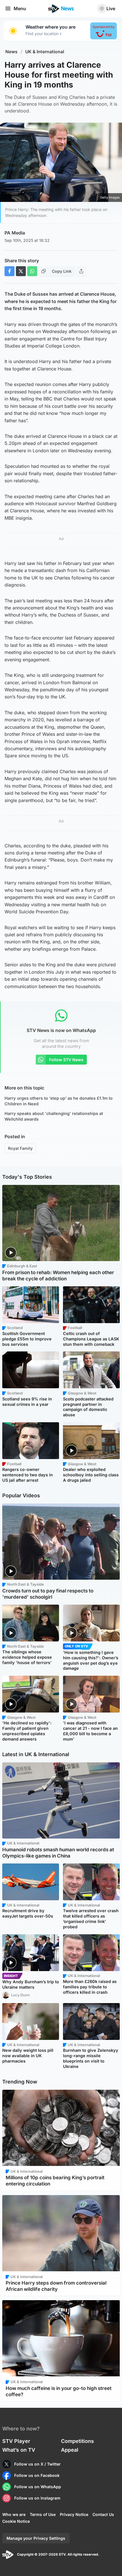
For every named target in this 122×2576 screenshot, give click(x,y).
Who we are (14, 2514)
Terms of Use (43, 2514)
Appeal (70, 2450)
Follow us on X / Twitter (37, 2464)
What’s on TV (19, 2450)
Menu (20, 8)
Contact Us (103, 2514)
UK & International (45, 52)
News (11, 52)
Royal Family (20, 1148)
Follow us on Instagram (37, 2498)
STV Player (16, 2441)
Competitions (77, 2441)
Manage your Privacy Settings (36, 2538)
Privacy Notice (74, 2514)
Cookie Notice (16, 2521)
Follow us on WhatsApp (38, 2487)
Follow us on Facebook (37, 2475)
